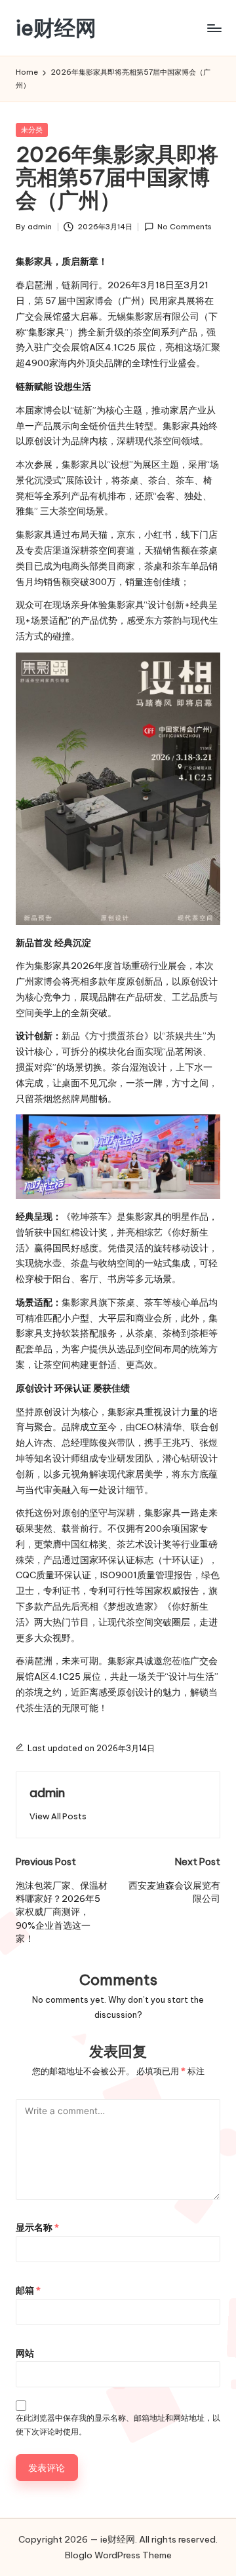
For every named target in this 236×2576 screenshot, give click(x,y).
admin (47, 1792)
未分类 (32, 130)
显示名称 (37, 2227)
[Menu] (214, 28)
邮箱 (28, 2290)
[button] (58, 1816)
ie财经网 (56, 28)
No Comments (185, 227)
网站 (25, 2353)
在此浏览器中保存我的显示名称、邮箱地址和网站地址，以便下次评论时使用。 (118, 2425)
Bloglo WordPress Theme (118, 2555)
